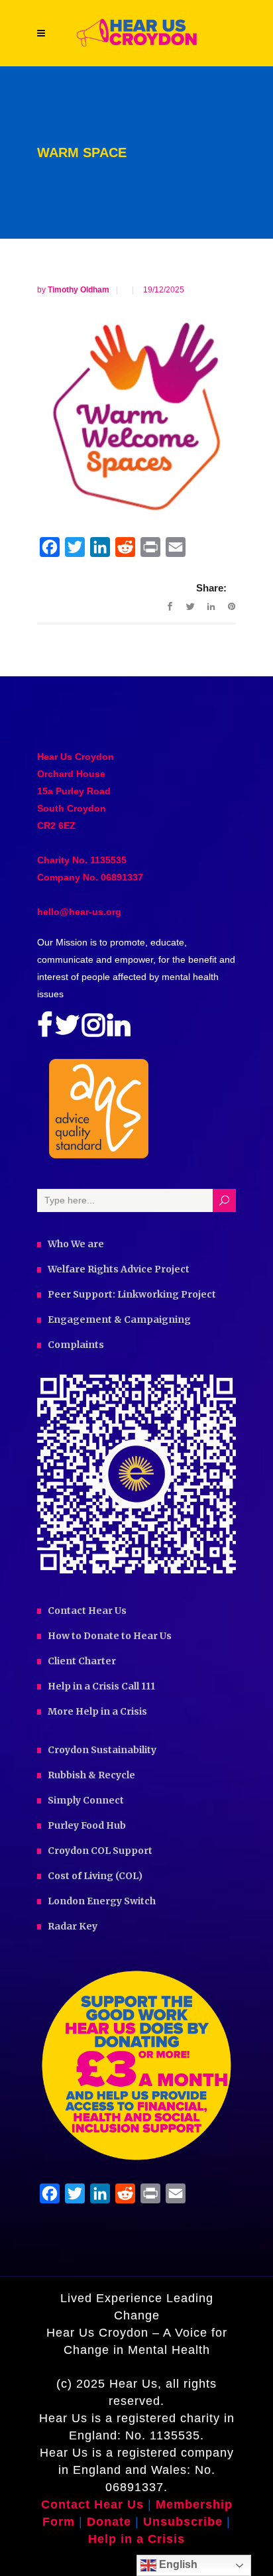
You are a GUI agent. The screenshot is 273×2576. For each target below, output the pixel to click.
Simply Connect (86, 1800)
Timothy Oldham (80, 290)
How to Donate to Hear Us (110, 1636)
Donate (111, 2522)
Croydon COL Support (100, 1851)
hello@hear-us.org (79, 912)
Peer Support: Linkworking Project (132, 1294)
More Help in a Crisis (97, 1711)
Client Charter (82, 1661)
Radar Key (73, 1926)
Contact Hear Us (87, 1611)
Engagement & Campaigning (119, 1319)
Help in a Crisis (136, 2539)
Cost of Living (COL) (95, 1876)
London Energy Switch (102, 1901)
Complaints (76, 1345)
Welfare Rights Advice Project (119, 1269)
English (177, 2564)
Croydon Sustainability (102, 1750)
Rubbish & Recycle (91, 1775)
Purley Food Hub (87, 1825)
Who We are (76, 1244)
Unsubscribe (183, 2522)
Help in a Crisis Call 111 (101, 1686)
